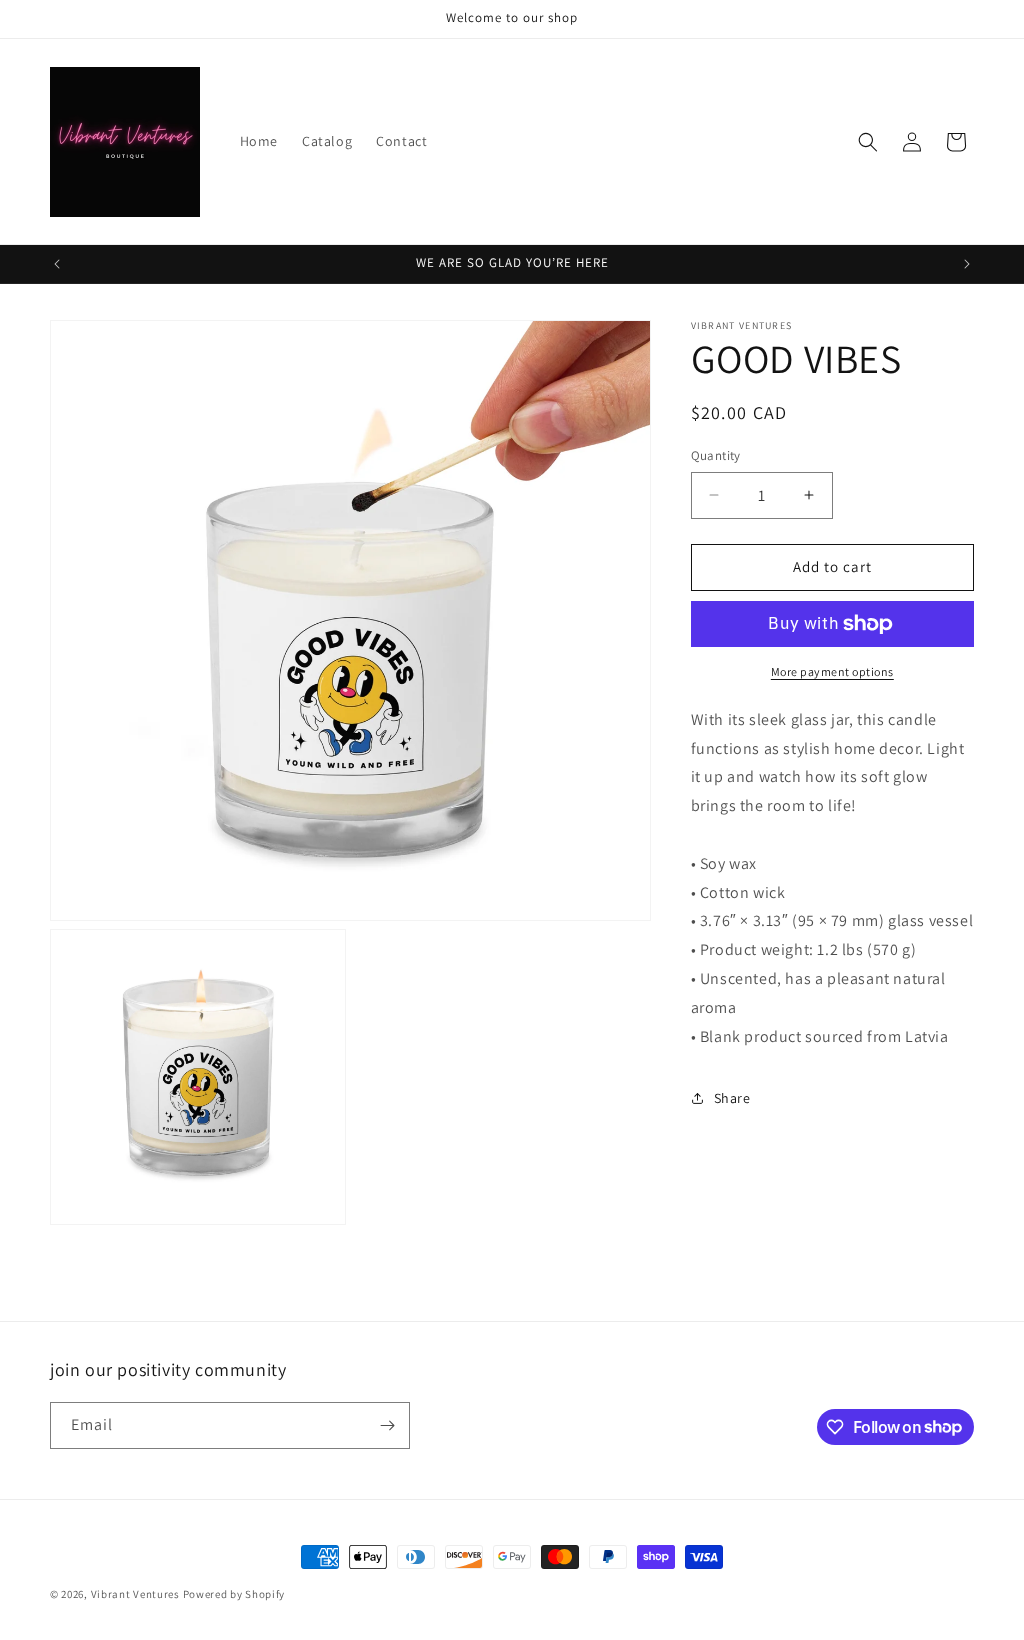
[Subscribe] (387, 1425)
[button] (868, 142)
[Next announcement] (967, 264)
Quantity (716, 455)
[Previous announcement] (57, 264)
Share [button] (732, 1098)
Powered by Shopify (234, 1594)
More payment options (832, 671)
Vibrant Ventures (137, 1594)
